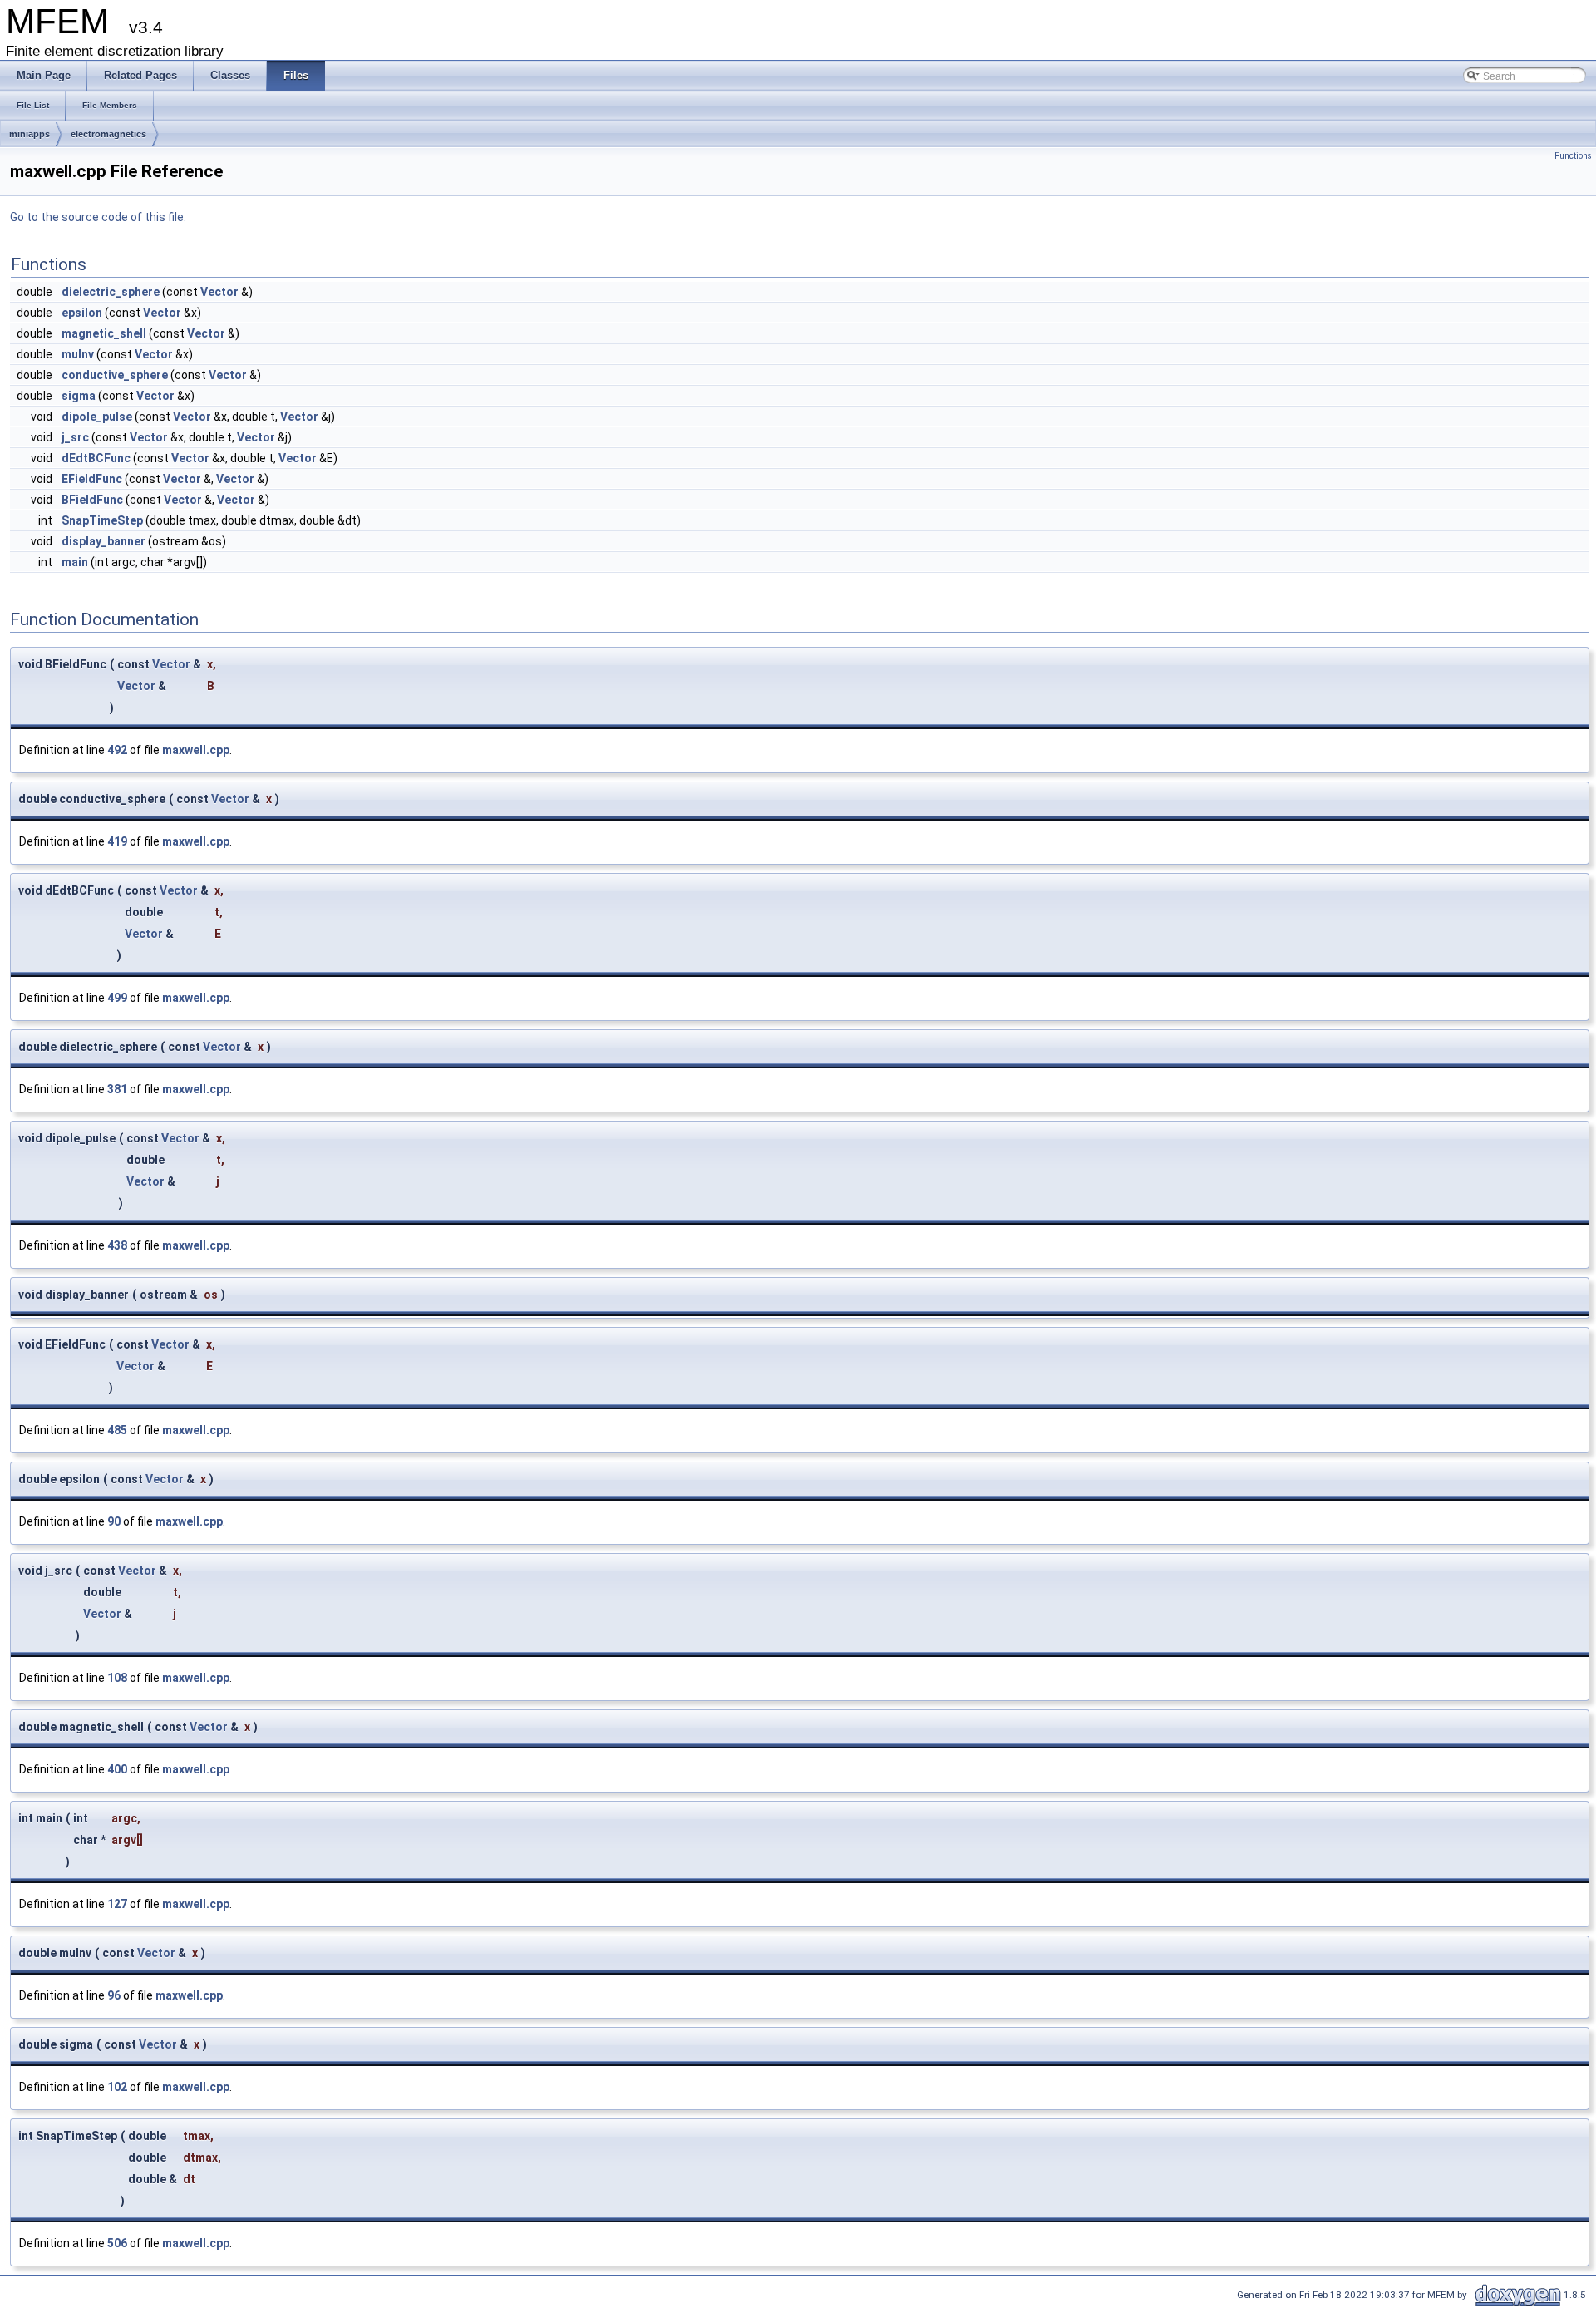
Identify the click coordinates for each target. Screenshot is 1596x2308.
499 (117, 998)
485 (117, 1430)
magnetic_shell (104, 333)
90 (114, 1521)
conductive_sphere (115, 375)
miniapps (30, 134)
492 (117, 750)
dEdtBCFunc (96, 458)
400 (117, 1769)
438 (117, 1245)
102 (117, 2087)
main (75, 562)
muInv (78, 354)
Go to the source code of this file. (98, 217)
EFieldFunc (92, 479)
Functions (1573, 156)
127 (117, 1904)
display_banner (103, 541)
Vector (219, 292)
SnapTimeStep (102, 520)
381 (117, 1089)
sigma (79, 396)
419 (117, 841)
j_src (75, 437)
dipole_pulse (97, 417)
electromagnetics (108, 134)
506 (117, 2243)
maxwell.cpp (196, 750)
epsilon (82, 313)
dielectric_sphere (111, 292)
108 (117, 1678)
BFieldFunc (92, 500)
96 (114, 1995)
